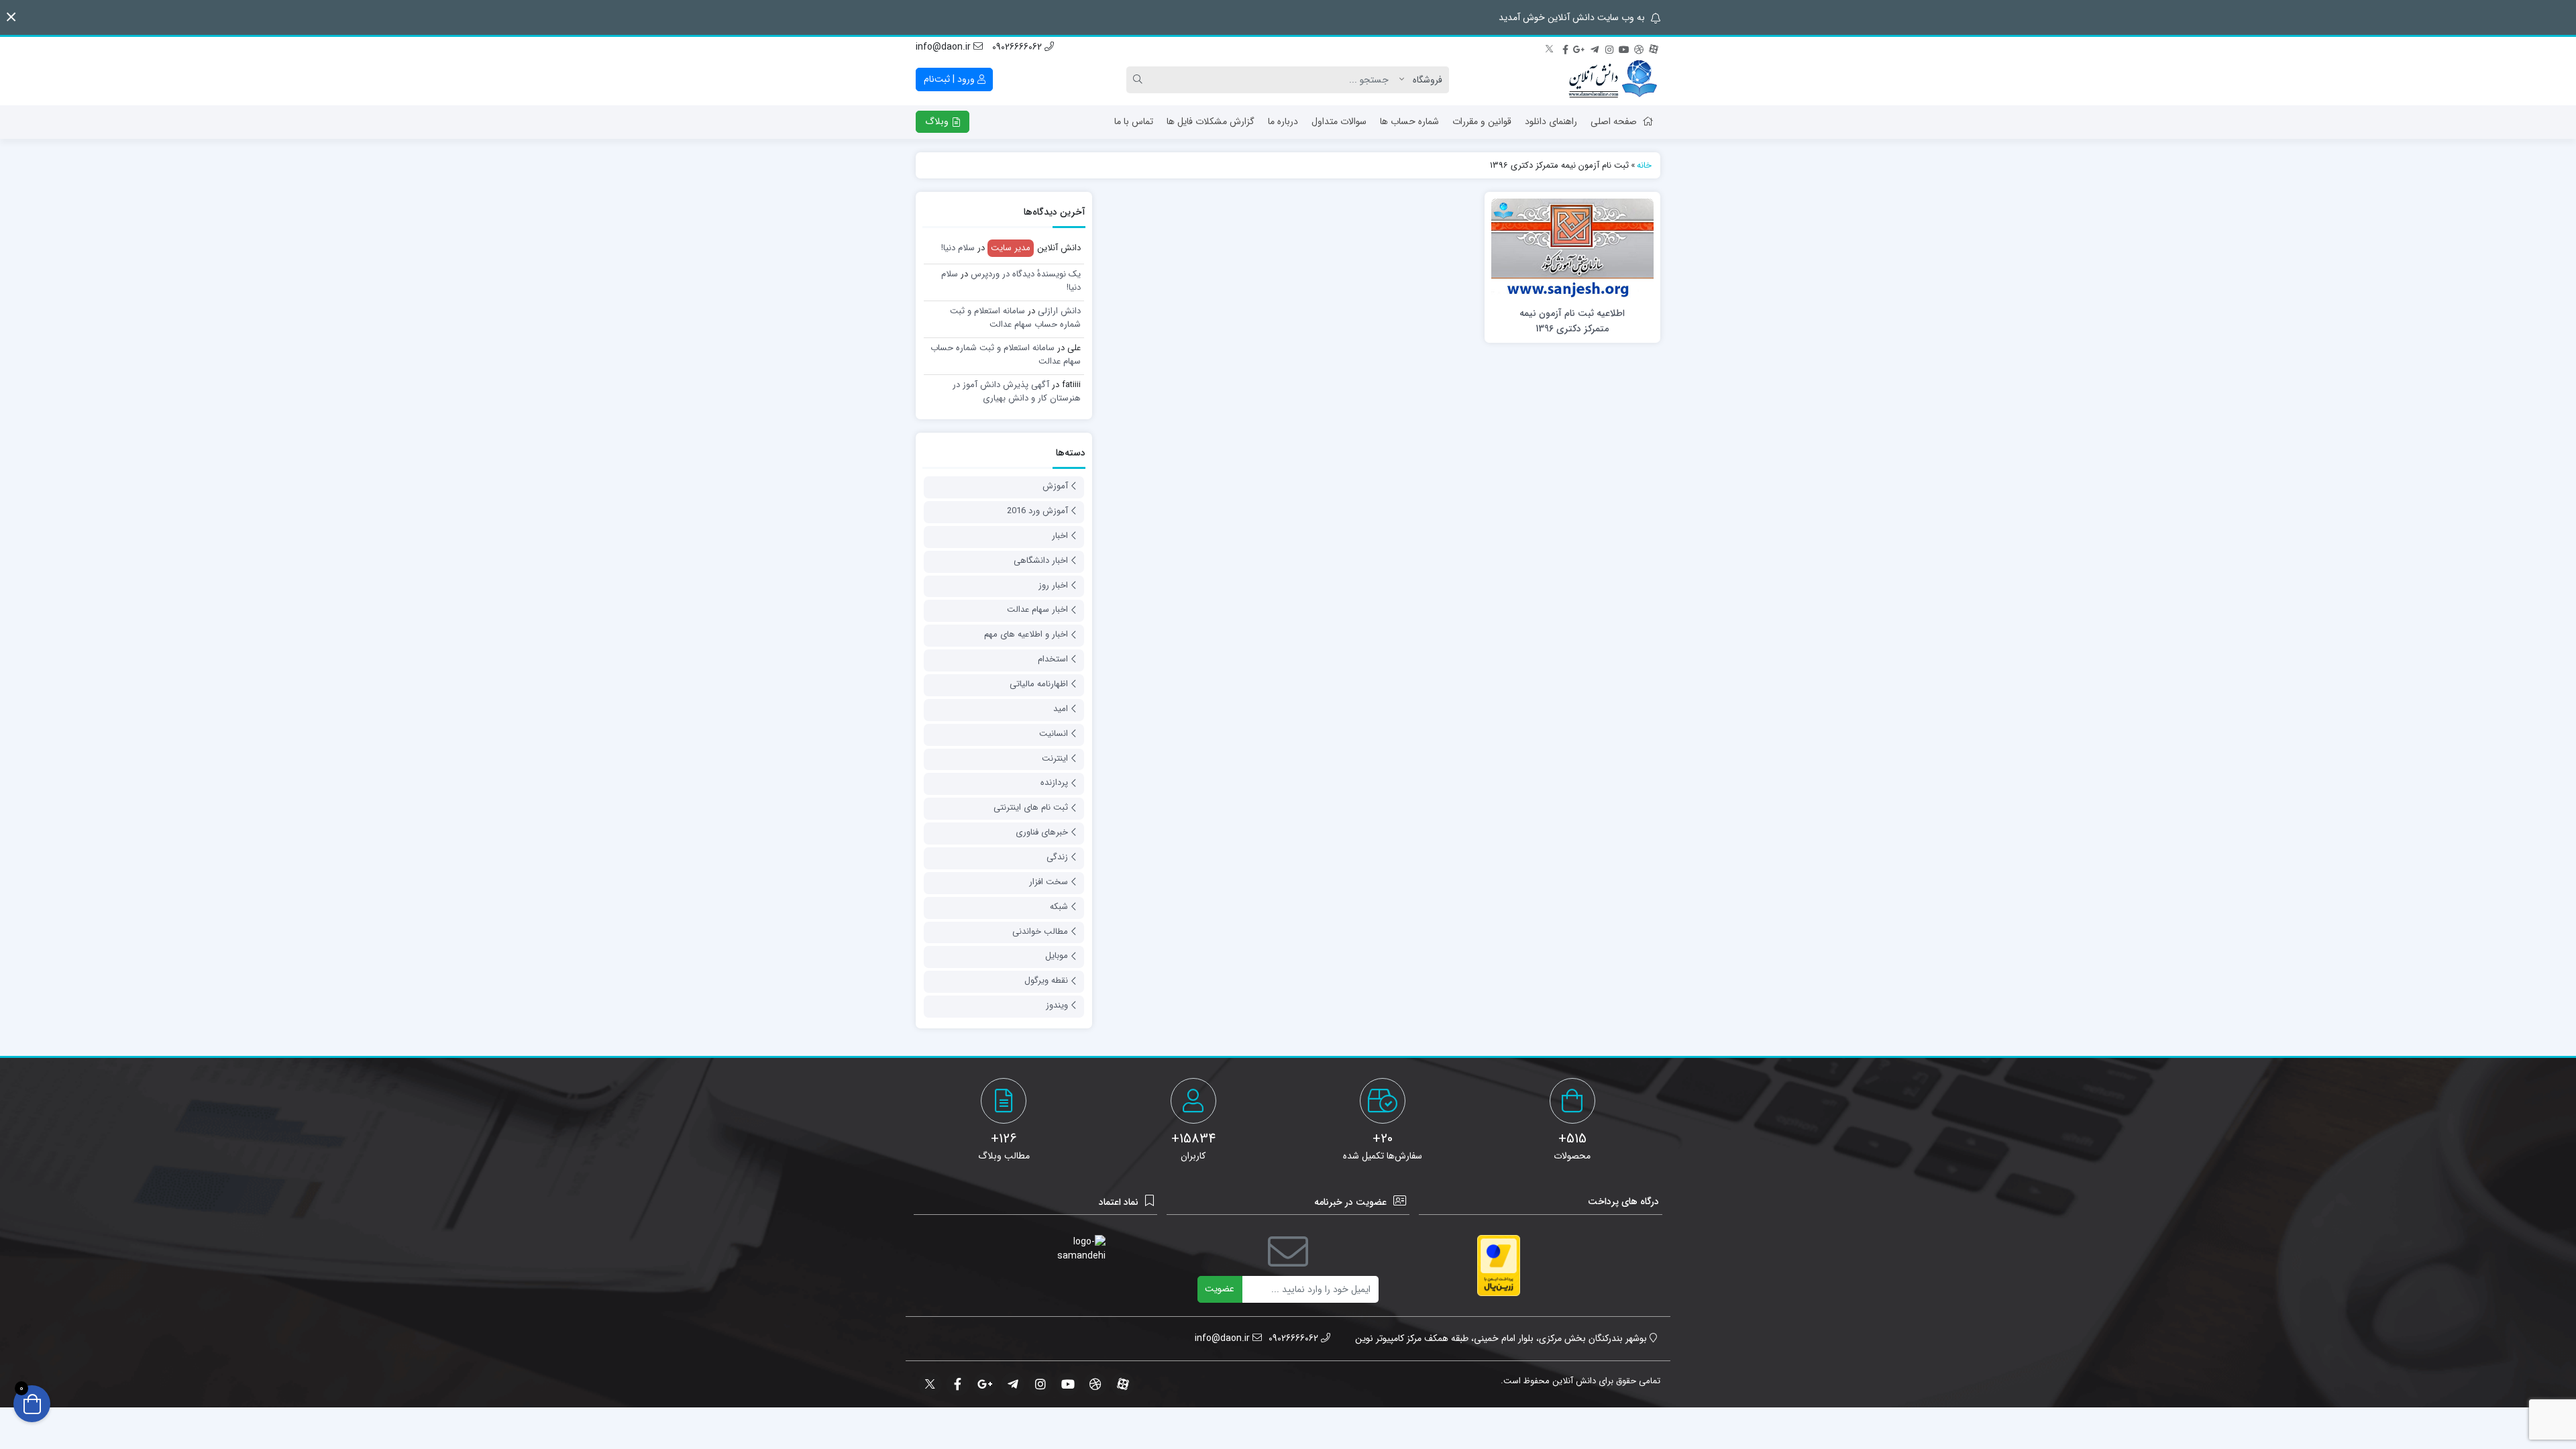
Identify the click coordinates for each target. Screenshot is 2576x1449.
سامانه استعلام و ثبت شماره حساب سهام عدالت (1015, 318)
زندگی (1057, 857)
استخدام (1053, 659)
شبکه (1059, 907)
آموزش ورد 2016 (1037, 511)
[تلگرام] (1595, 48)
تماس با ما (1134, 121)
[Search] (1140, 80)
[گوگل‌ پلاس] (1580, 48)
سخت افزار (1049, 882)
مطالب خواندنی (1040, 931)
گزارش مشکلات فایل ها (1211, 121)
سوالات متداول (1339, 121)
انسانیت (1054, 734)
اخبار (1060, 536)
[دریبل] (1639, 48)
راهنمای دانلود (1551, 121)
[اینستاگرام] (1609, 48)
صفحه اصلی (1614, 121)
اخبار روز (1053, 585)
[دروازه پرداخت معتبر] (1499, 1266)
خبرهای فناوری (1042, 832)
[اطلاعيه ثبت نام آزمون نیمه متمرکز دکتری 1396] (1572, 248)
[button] (11, 17)
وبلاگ (938, 121)
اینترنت (1055, 758)
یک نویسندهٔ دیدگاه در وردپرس (1026, 274)
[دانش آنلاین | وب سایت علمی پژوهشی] (1612, 80)
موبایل (1057, 956)
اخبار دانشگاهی (1041, 560)
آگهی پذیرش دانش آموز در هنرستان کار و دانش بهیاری (1017, 391)
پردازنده (1054, 783)
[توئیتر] (1550, 48)
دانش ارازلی (1059, 311)
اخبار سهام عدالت (1037, 609)
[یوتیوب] (1624, 48)
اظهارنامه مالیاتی (1039, 684)
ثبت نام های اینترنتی (1031, 807)
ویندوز (1057, 1005)
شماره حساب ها (1409, 121)
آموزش (1055, 486)
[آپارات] (1654, 48)
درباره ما (1283, 121)
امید (1061, 709)
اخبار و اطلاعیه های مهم (1026, 634)
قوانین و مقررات (1482, 121)
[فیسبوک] (1565, 48)
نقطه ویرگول (1046, 980)
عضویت (1220, 1289)
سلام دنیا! (958, 248)
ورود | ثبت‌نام (951, 79)
